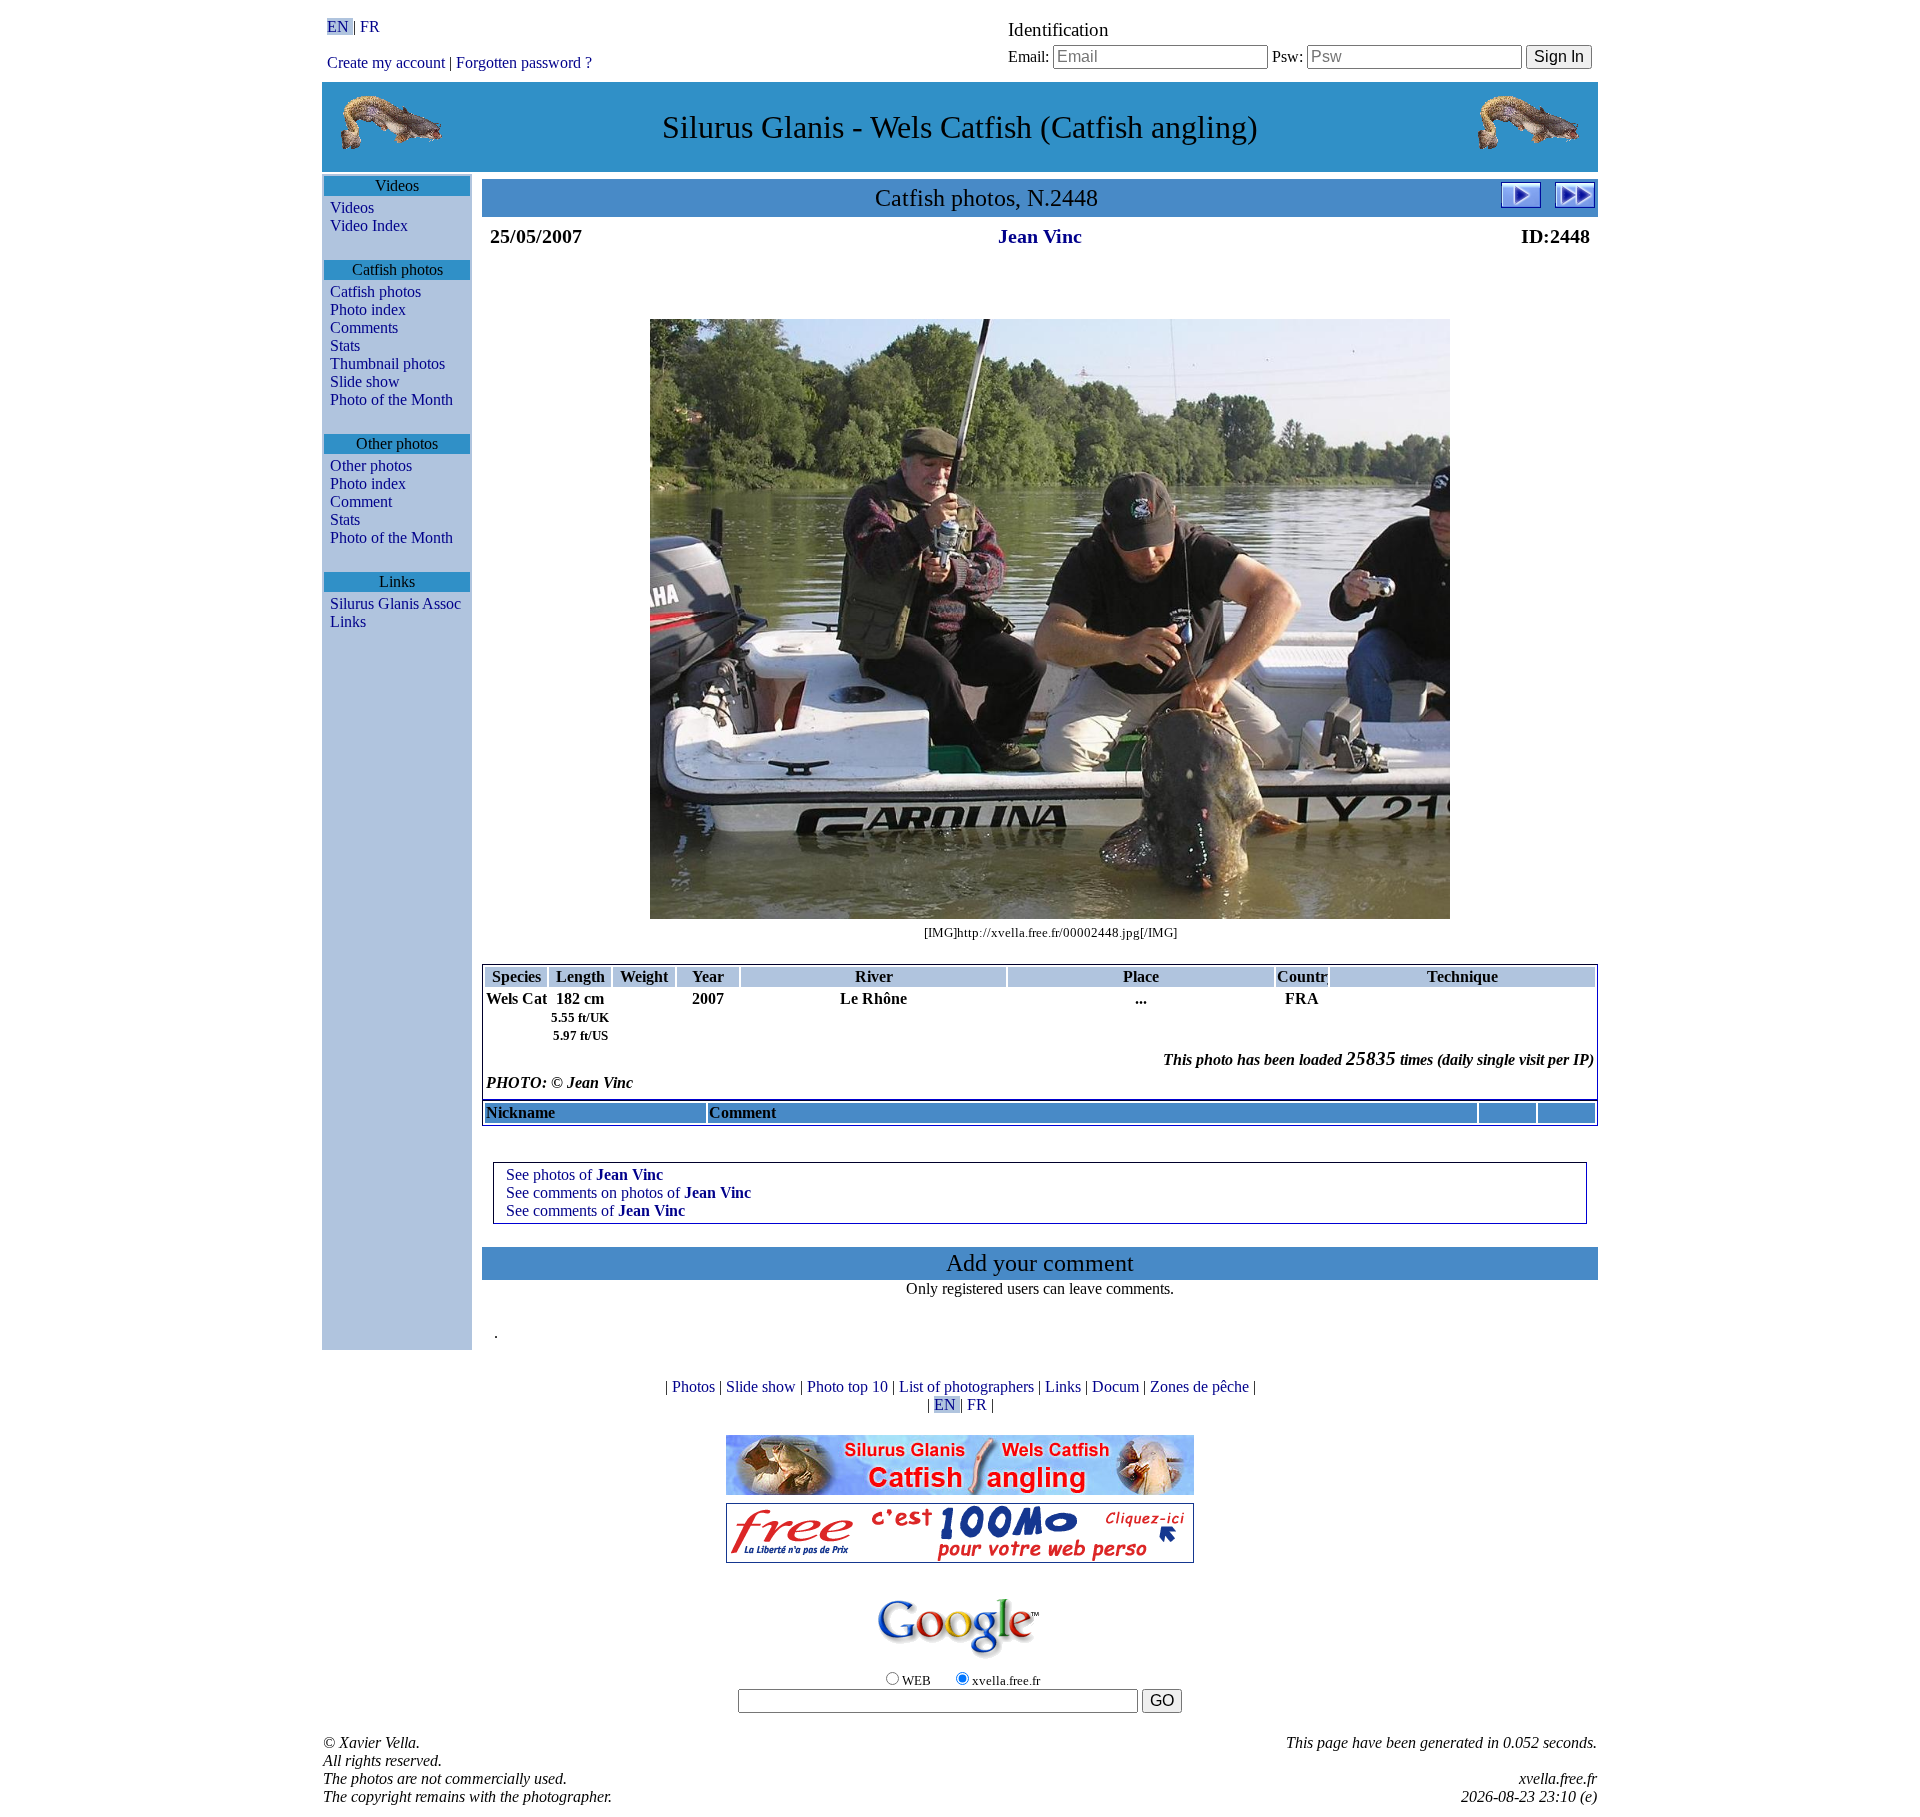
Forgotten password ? (524, 62)
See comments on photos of (628, 1192)
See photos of (584, 1174)
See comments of (595, 1210)
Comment (361, 501)
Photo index (368, 309)
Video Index (369, 225)
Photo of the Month (391, 399)
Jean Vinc (1040, 236)
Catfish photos (375, 291)
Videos (352, 207)
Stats (345, 345)
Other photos (371, 465)
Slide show (365, 381)
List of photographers (968, 1386)
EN (340, 26)
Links (348, 621)
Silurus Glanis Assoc (395, 603)
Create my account (386, 62)
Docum (1117, 1386)
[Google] (960, 1659)
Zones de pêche (1201, 1386)
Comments (364, 327)
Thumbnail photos (387, 363)
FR (370, 26)
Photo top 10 (849, 1386)
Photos (695, 1386)
